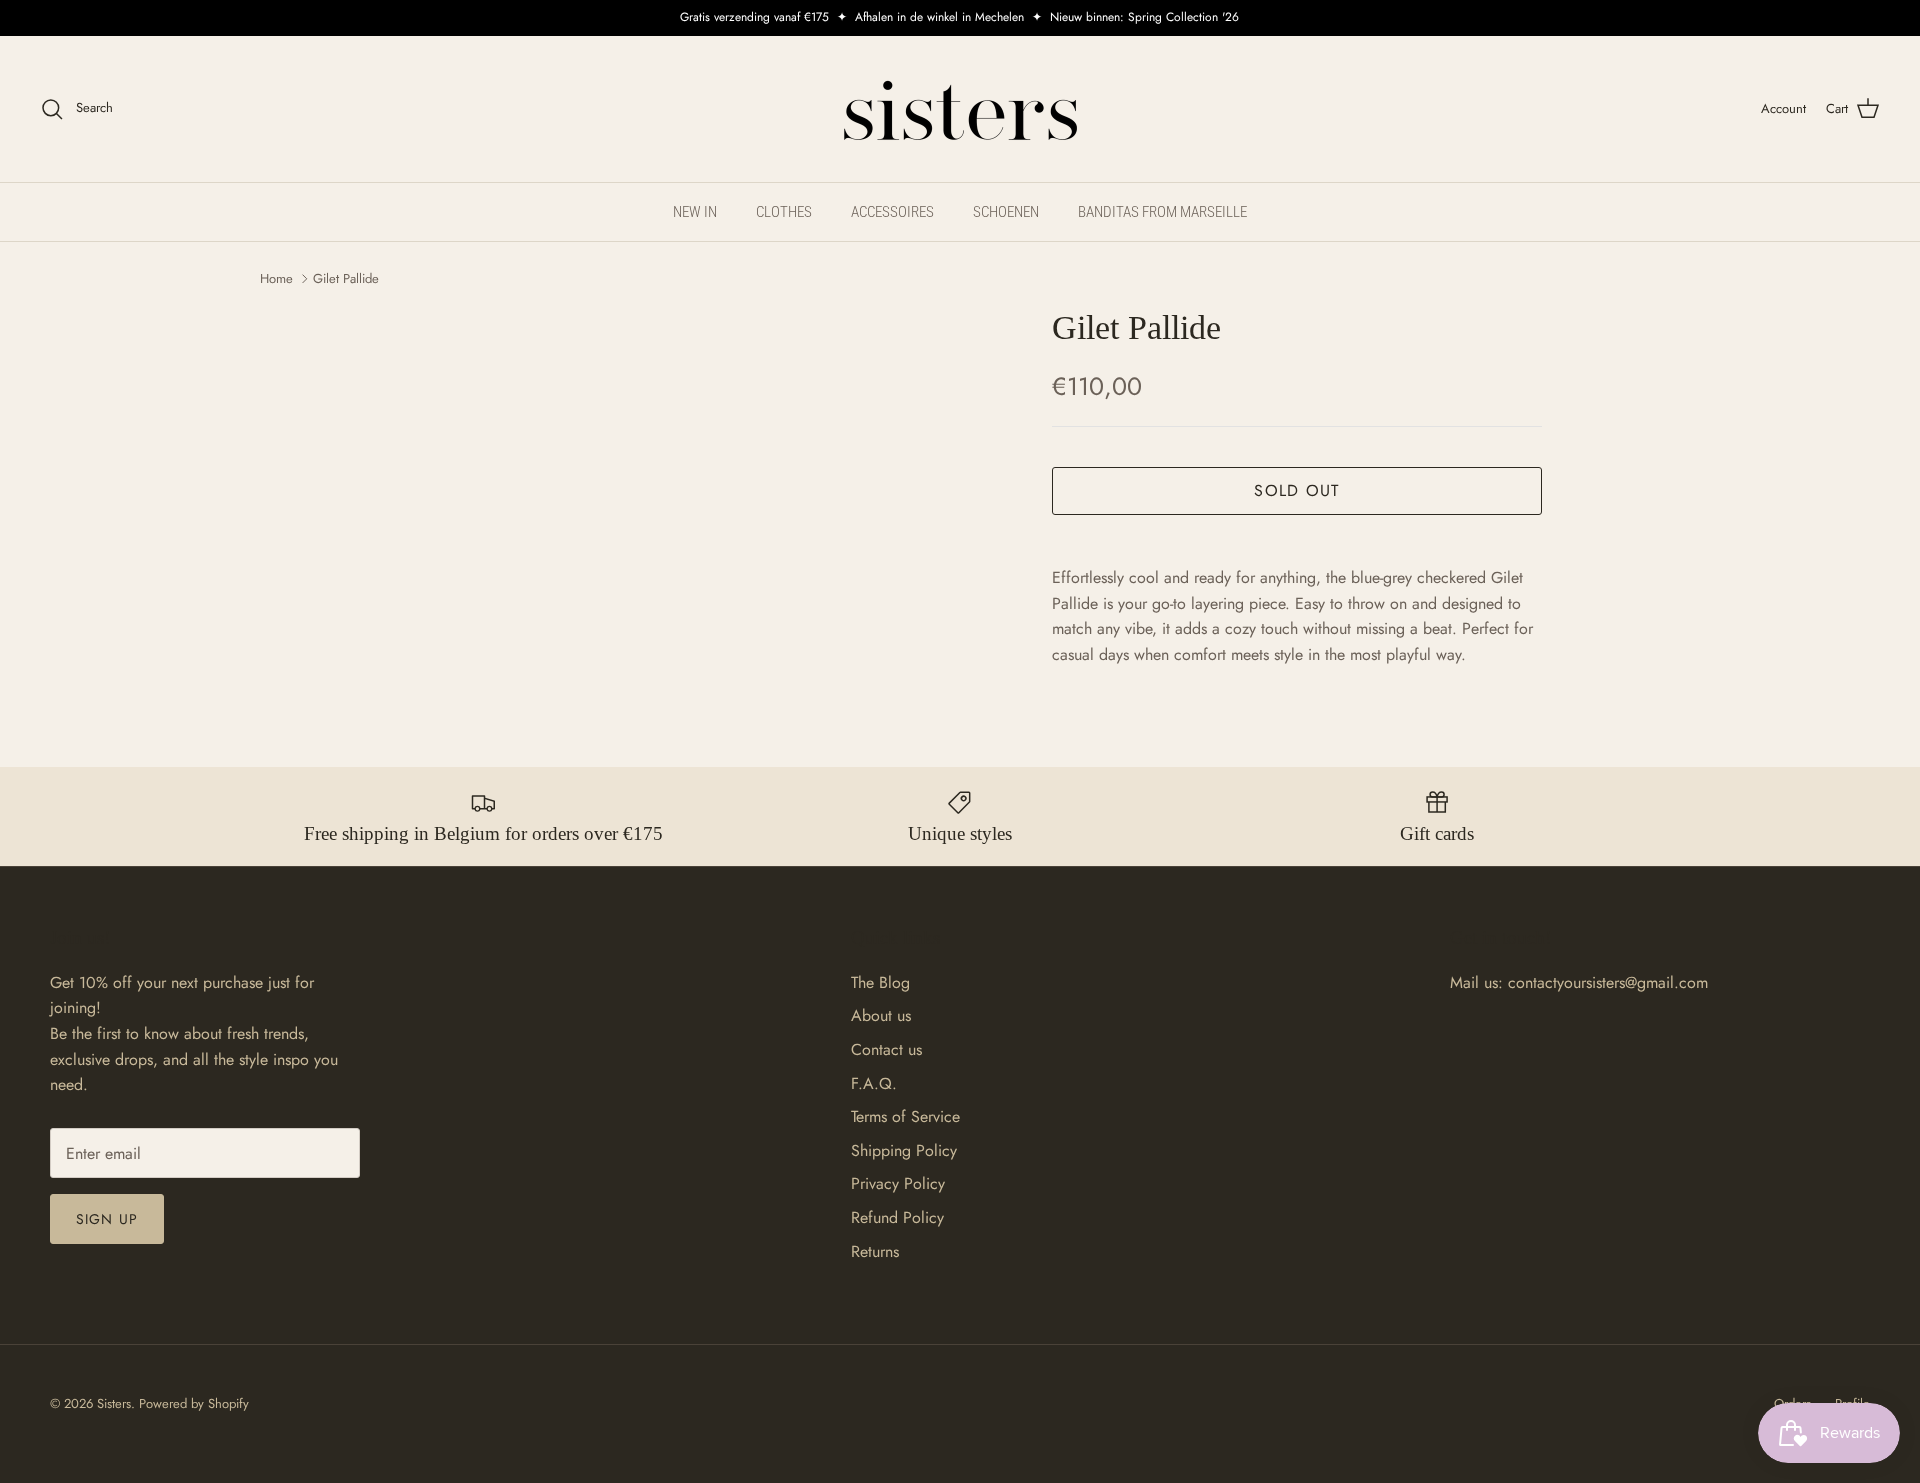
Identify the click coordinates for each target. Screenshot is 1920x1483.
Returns (875, 1251)
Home (276, 278)
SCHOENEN (1006, 212)
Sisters (114, 1403)
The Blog (880, 982)
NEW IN (695, 212)
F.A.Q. (874, 1083)
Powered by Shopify (194, 1403)
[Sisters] (960, 109)
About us (881, 1015)
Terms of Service (905, 1116)
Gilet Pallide (346, 278)
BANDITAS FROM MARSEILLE (1162, 212)
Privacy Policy (898, 1183)
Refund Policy (897, 1217)
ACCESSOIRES (892, 212)
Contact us (886, 1049)
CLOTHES (784, 212)
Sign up (107, 1219)
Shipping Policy (904, 1150)
